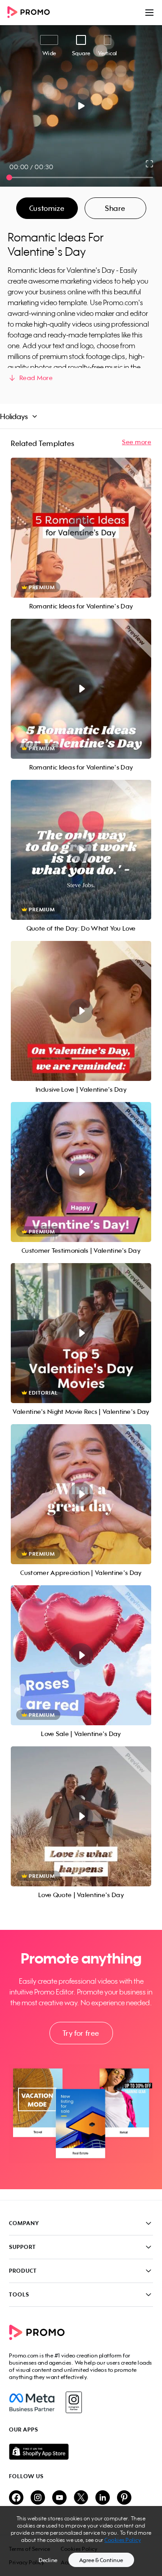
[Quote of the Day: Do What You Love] (81, 850)
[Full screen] (150, 164)
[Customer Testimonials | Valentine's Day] (81, 1172)
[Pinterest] (124, 2498)
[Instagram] (74, 2402)
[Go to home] (31, 13)
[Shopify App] (81, 2452)
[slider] (9, 177)
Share (115, 208)
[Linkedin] (103, 2498)
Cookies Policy (123, 2540)
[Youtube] (59, 2498)
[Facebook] (32, 2402)
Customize (47, 208)
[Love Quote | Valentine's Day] (81, 1816)
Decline (48, 2560)
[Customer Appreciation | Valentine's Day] (81, 1494)
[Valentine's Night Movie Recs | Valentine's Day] (81, 1333)
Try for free (81, 2033)
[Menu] (149, 13)
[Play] (81, 106)
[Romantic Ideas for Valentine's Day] (81, 528)
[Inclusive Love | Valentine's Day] (81, 1011)
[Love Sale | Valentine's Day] (81, 1655)
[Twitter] (81, 2498)
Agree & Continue (101, 2560)
